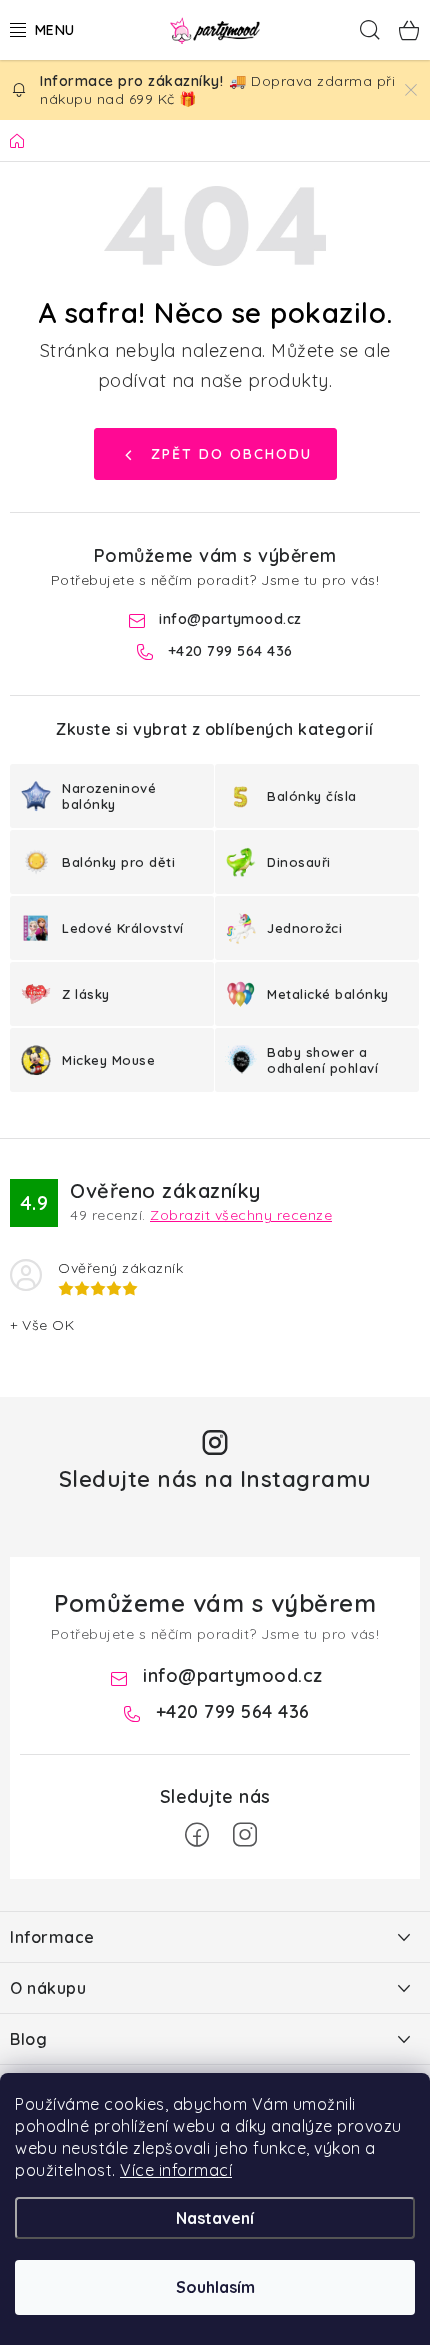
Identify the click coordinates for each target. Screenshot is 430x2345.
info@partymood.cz (230, 619)
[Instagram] (245, 1835)
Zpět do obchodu (231, 454)
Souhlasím (215, 2287)
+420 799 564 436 (230, 651)
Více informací (176, 2170)
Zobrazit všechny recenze (241, 1215)
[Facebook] (197, 1835)
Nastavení (215, 2218)
